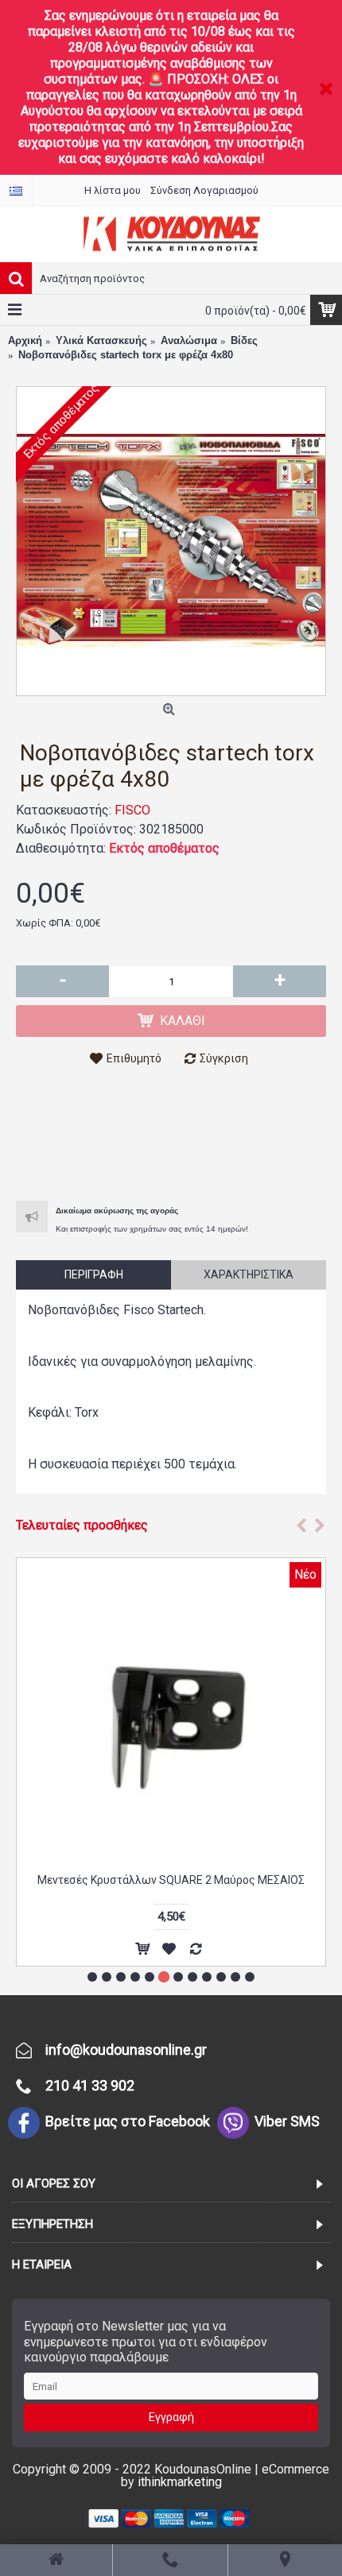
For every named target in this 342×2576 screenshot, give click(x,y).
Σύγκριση (224, 1058)
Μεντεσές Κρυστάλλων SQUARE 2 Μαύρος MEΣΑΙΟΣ (171, 1880)
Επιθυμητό (134, 1058)
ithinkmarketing (180, 2482)
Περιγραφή (94, 1274)
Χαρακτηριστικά (249, 1274)
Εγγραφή (171, 2417)
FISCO (132, 810)
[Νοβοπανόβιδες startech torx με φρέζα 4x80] (171, 541)
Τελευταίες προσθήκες (82, 1525)
